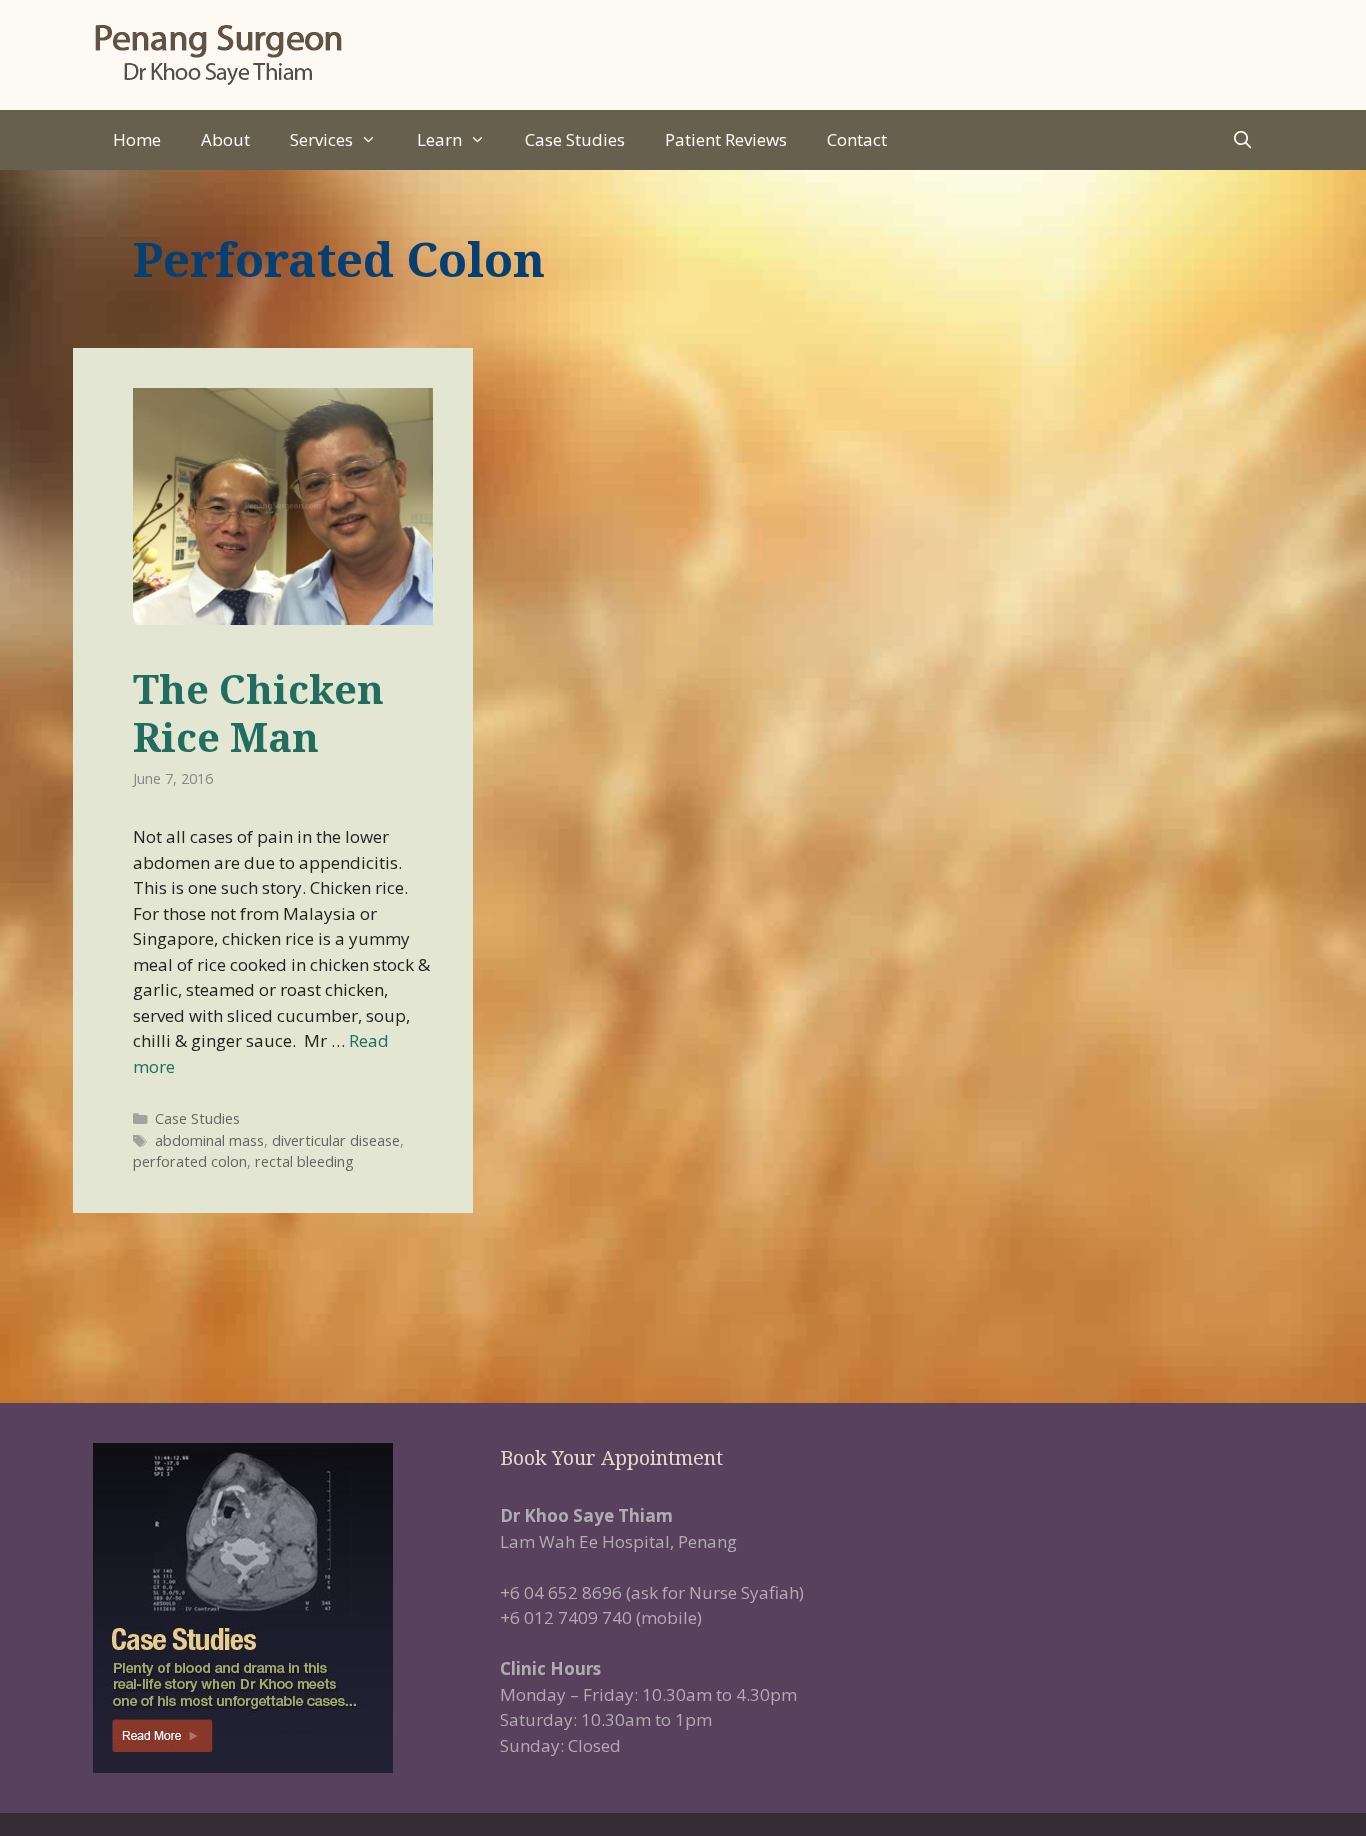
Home (137, 139)
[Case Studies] (276, 1608)
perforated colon (190, 1161)
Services (321, 139)
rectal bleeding (304, 1161)
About (225, 139)
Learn (439, 139)
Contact (857, 139)
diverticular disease (336, 1140)
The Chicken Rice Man (258, 712)
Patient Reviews (726, 139)
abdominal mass (209, 1140)
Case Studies (575, 139)
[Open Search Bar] (1242, 140)
